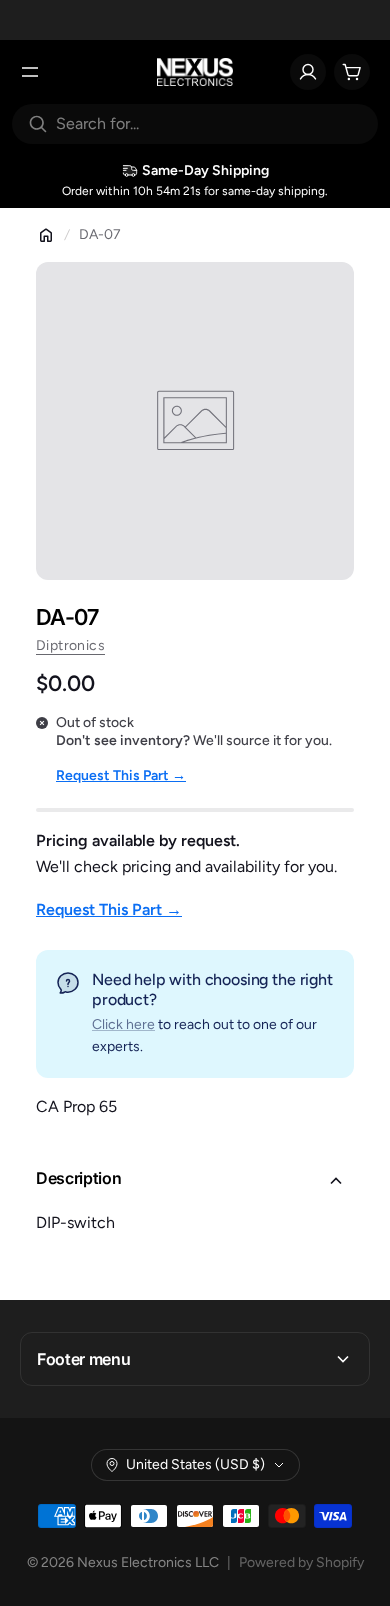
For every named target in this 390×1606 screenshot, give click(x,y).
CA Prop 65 (76, 1106)
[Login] (308, 72)
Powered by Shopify (301, 1562)
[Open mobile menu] (30, 72)
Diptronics (70, 645)
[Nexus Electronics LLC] (195, 72)
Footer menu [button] (83, 1359)
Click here (123, 1024)
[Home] (46, 235)
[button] (195, 1181)
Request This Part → (121, 775)
